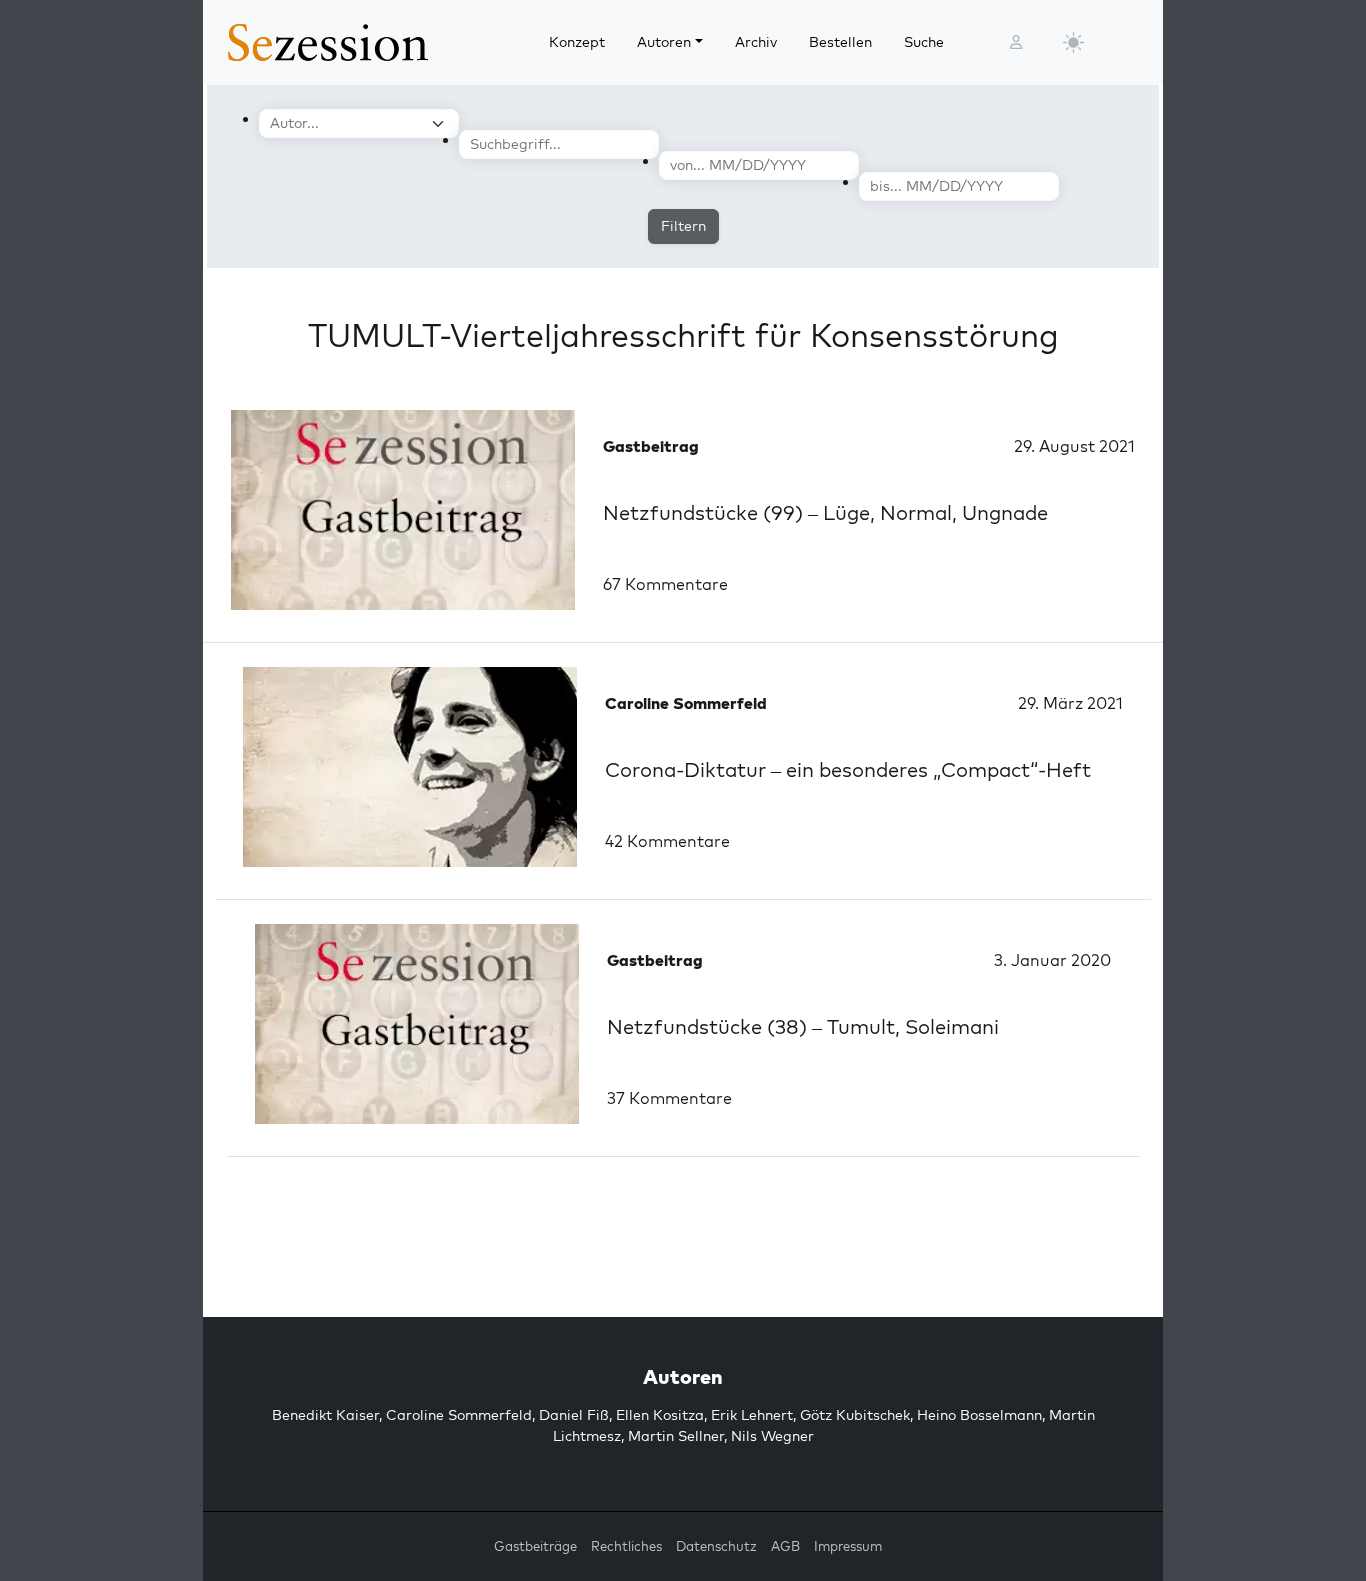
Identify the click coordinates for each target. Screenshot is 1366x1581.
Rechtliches (626, 1546)
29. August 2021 (1074, 446)
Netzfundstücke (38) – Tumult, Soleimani (803, 1026)
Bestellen (840, 42)
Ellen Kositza (660, 1415)
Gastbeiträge (535, 1546)
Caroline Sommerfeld (459, 1415)
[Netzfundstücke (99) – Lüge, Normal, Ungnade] (403, 510)
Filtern (683, 226)
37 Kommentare (669, 1098)
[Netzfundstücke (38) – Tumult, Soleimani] (417, 1024)
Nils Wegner (772, 1436)
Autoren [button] (664, 42)
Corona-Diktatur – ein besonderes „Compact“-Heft (848, 769)
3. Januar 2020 (1052, 960)
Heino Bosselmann (979, 1415)
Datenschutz (716, 1546)
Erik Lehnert (752, 1415)
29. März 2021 (1070, 703)
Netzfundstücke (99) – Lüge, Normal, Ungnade (825, 512)
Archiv (756, 42)
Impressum (848, 1546)
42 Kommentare (667, 841)
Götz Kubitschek (855, 1415)
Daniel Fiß (574, 1415)
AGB (785, 1546)
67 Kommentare (665, 584)
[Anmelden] (1016, 42)
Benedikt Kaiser (325, 1415)
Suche (924, 42)
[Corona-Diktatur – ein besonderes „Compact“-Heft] (410, 767)
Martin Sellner (676, 1436)
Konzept (577, 42)
